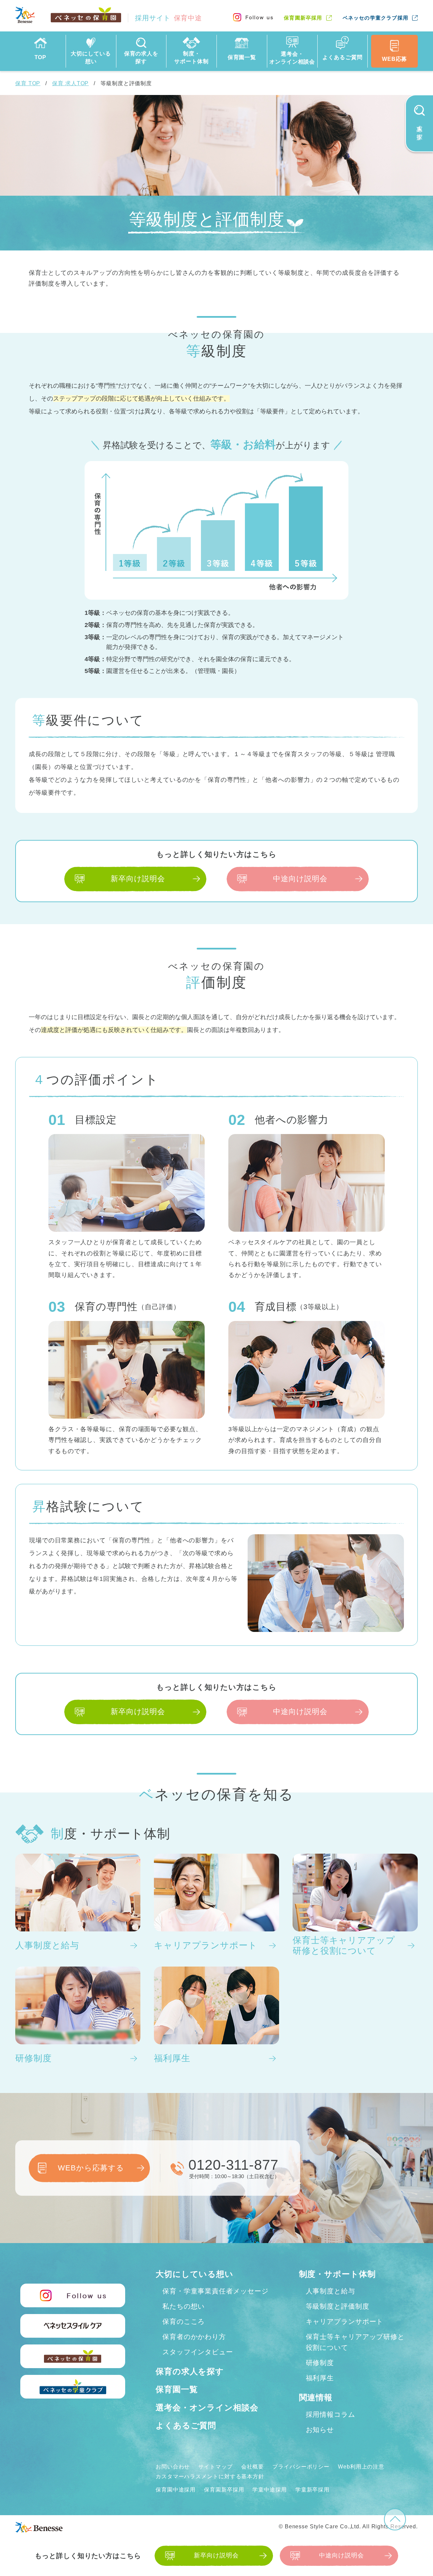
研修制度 (320, 2363)
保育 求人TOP (70, 83)
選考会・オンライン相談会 (207, 2408)
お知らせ (320, 2430)
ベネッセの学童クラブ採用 (375, 18)
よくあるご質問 (186, 2425)
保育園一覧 (177, 2389)
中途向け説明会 (300, 879)
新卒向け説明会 (138, 879)
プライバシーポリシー (301, 2467)
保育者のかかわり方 (194, 2337)
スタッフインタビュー (198, 2352)
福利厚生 (320, 2378)
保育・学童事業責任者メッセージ (215, 2291)
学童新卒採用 (312, 2490)
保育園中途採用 (176, 2490)
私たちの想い (184, 2306)
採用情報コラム (331, 2414)
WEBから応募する (91, 2168)
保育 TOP (28, 83)
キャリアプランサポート (345, 2321)
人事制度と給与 (331, 2291)
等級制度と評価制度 (338, 2306)
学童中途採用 (269, 2490)
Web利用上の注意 (361, 2467)
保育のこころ (184, 2321)
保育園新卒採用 (303, 18)
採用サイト (168, 18)
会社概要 (253, 2467)
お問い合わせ (173, 2467)
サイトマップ (215, 2467)
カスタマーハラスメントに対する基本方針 (210, 2476)
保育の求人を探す (190, 2371)
